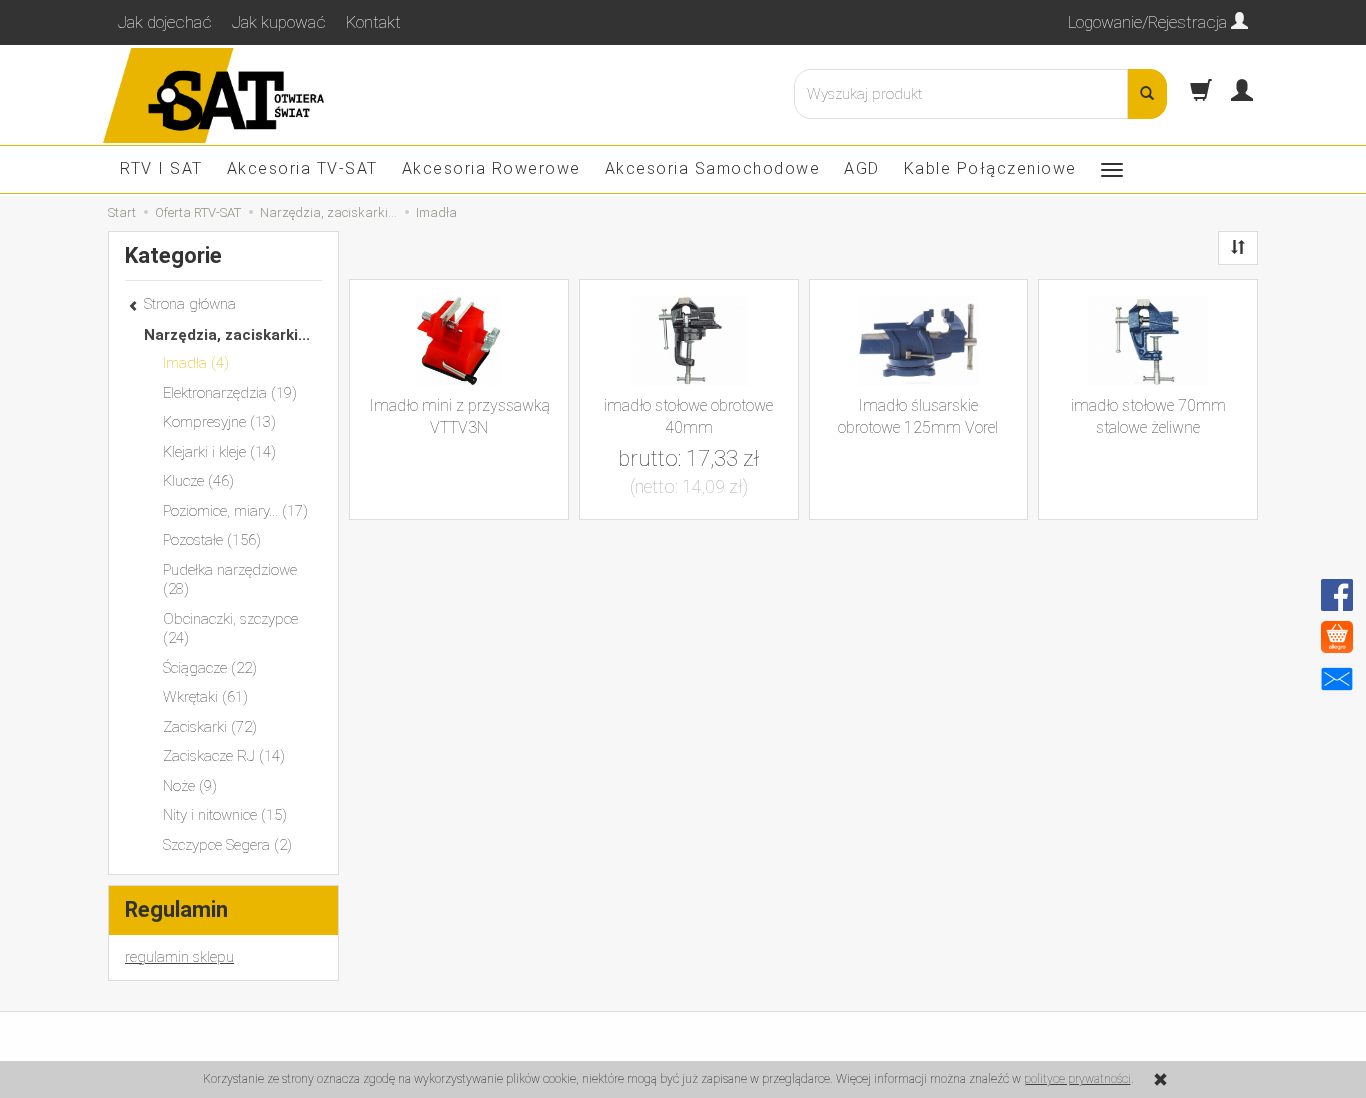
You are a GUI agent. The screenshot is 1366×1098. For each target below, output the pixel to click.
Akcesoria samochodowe (713, 168)
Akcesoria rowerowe (491, 168)
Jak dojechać (165, 22)
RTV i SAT (161, 168)
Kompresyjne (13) (219, 422)
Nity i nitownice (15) (225, 815)
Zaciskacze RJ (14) (224, 756)
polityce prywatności (1077, 1079)
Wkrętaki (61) (205, 697)
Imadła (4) (196, 363)
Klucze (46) (198, 481)
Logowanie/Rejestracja (1149, 22)
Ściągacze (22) (210, 668)
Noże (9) (190, 786)
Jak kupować (279, 22)
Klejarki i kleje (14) (219, 452)
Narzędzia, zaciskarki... (227, 335)
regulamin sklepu (179, 957)
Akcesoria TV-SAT (302, 168)
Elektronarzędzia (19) (230, 393)
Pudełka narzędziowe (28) (230, 580)
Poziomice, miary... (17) (235, 511)
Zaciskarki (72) (210, 727)
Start (122, 212)
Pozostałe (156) (212, 540)
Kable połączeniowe (990, 168)
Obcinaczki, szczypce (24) (230, 629)
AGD (862, 168)
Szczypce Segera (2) (227, 845)
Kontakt (373, 22)
